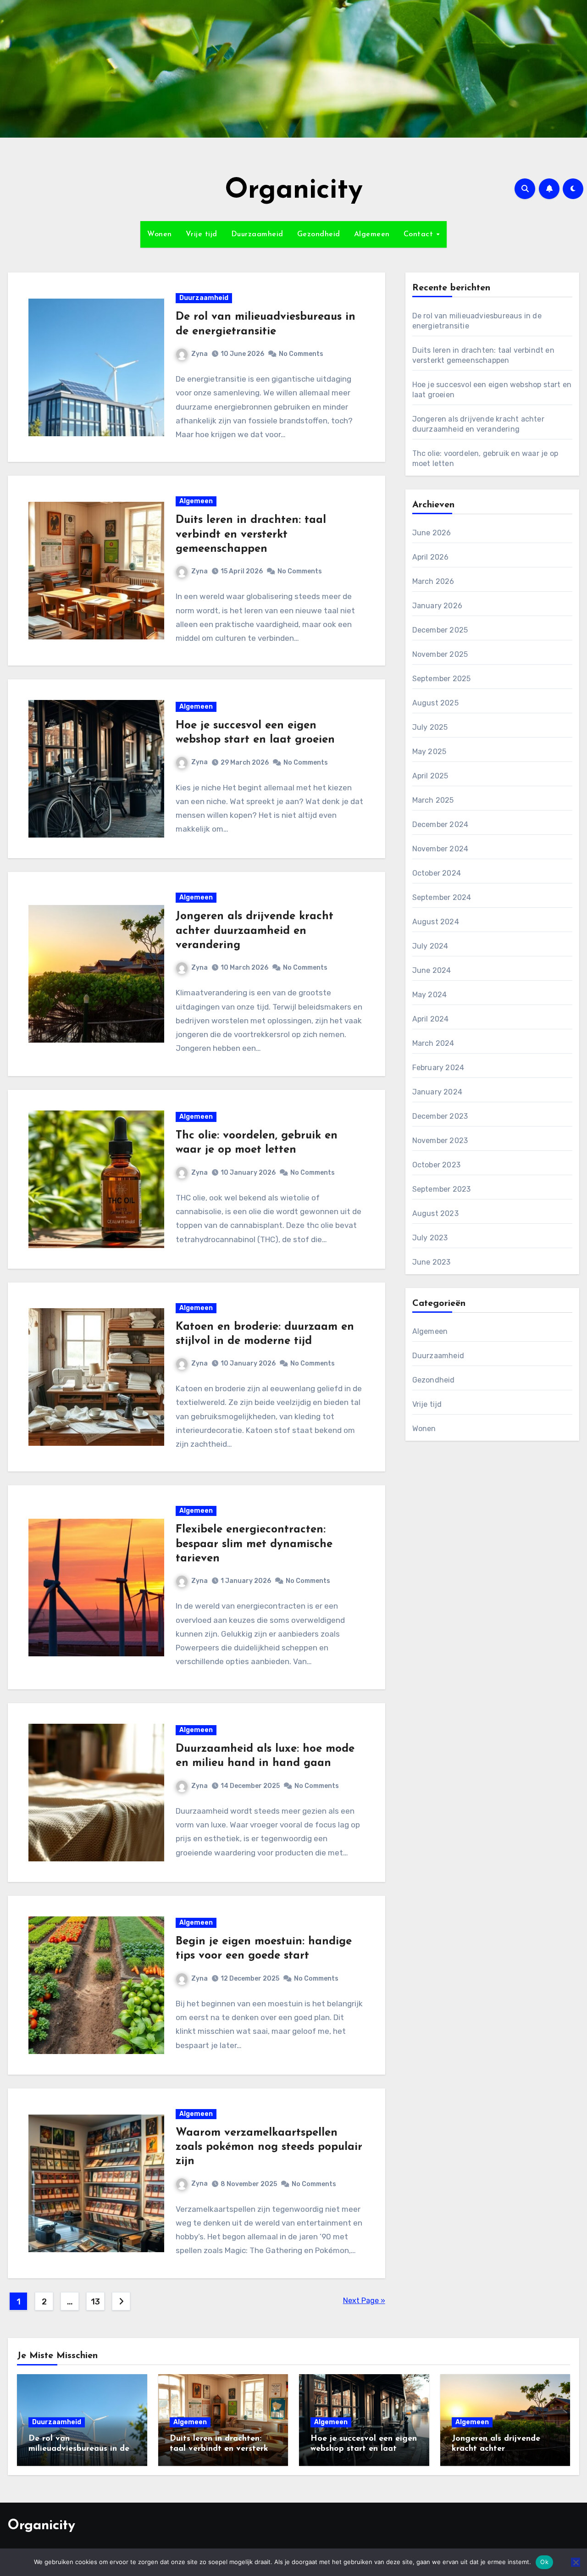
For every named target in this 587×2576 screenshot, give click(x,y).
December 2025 (440, 630)
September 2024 (442, 897)
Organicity (294, 191)
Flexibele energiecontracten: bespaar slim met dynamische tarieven (254, 1544)
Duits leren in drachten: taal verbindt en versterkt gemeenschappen (251, 534)
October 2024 (437, 873)
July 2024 (430, 946)
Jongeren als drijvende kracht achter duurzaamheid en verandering (255, 931)
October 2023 (436, 1165)
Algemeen (372, 234)
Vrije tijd (202, 234)
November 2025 (440, 654)
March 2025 (433, 800)
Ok (544, 2562)
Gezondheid (319, 234)
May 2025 (429, 752)
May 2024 (430, 995)
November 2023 (440, 1141)
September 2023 (442, 1189)
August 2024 (436, 922)
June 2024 (432, 970)
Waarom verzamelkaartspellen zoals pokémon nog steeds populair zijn (269, 2147)
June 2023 (432, 1262)
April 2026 (431, 557)
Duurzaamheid (257, 234)
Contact (420, 234)
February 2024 (438, 1068)
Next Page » (364, 2301)
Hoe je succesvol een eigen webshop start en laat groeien (364, 2449)
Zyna (199, 354)
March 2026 (433, 581)
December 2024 (440, 824)
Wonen (160, 234)
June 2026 (432, 533)
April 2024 (431, 1019)
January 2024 (437, 1092)
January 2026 (437, 606)
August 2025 (435, 703)
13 (95, 2302)
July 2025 (430, 727)
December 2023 (440, 1116)
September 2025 (442, 679)
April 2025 (430, 776)
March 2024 (433, 1043)
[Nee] (576, 2562)
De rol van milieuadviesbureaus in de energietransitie (79, 2449)
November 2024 (440, 849)
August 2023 (435, 1213)
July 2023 (430, 1238)
